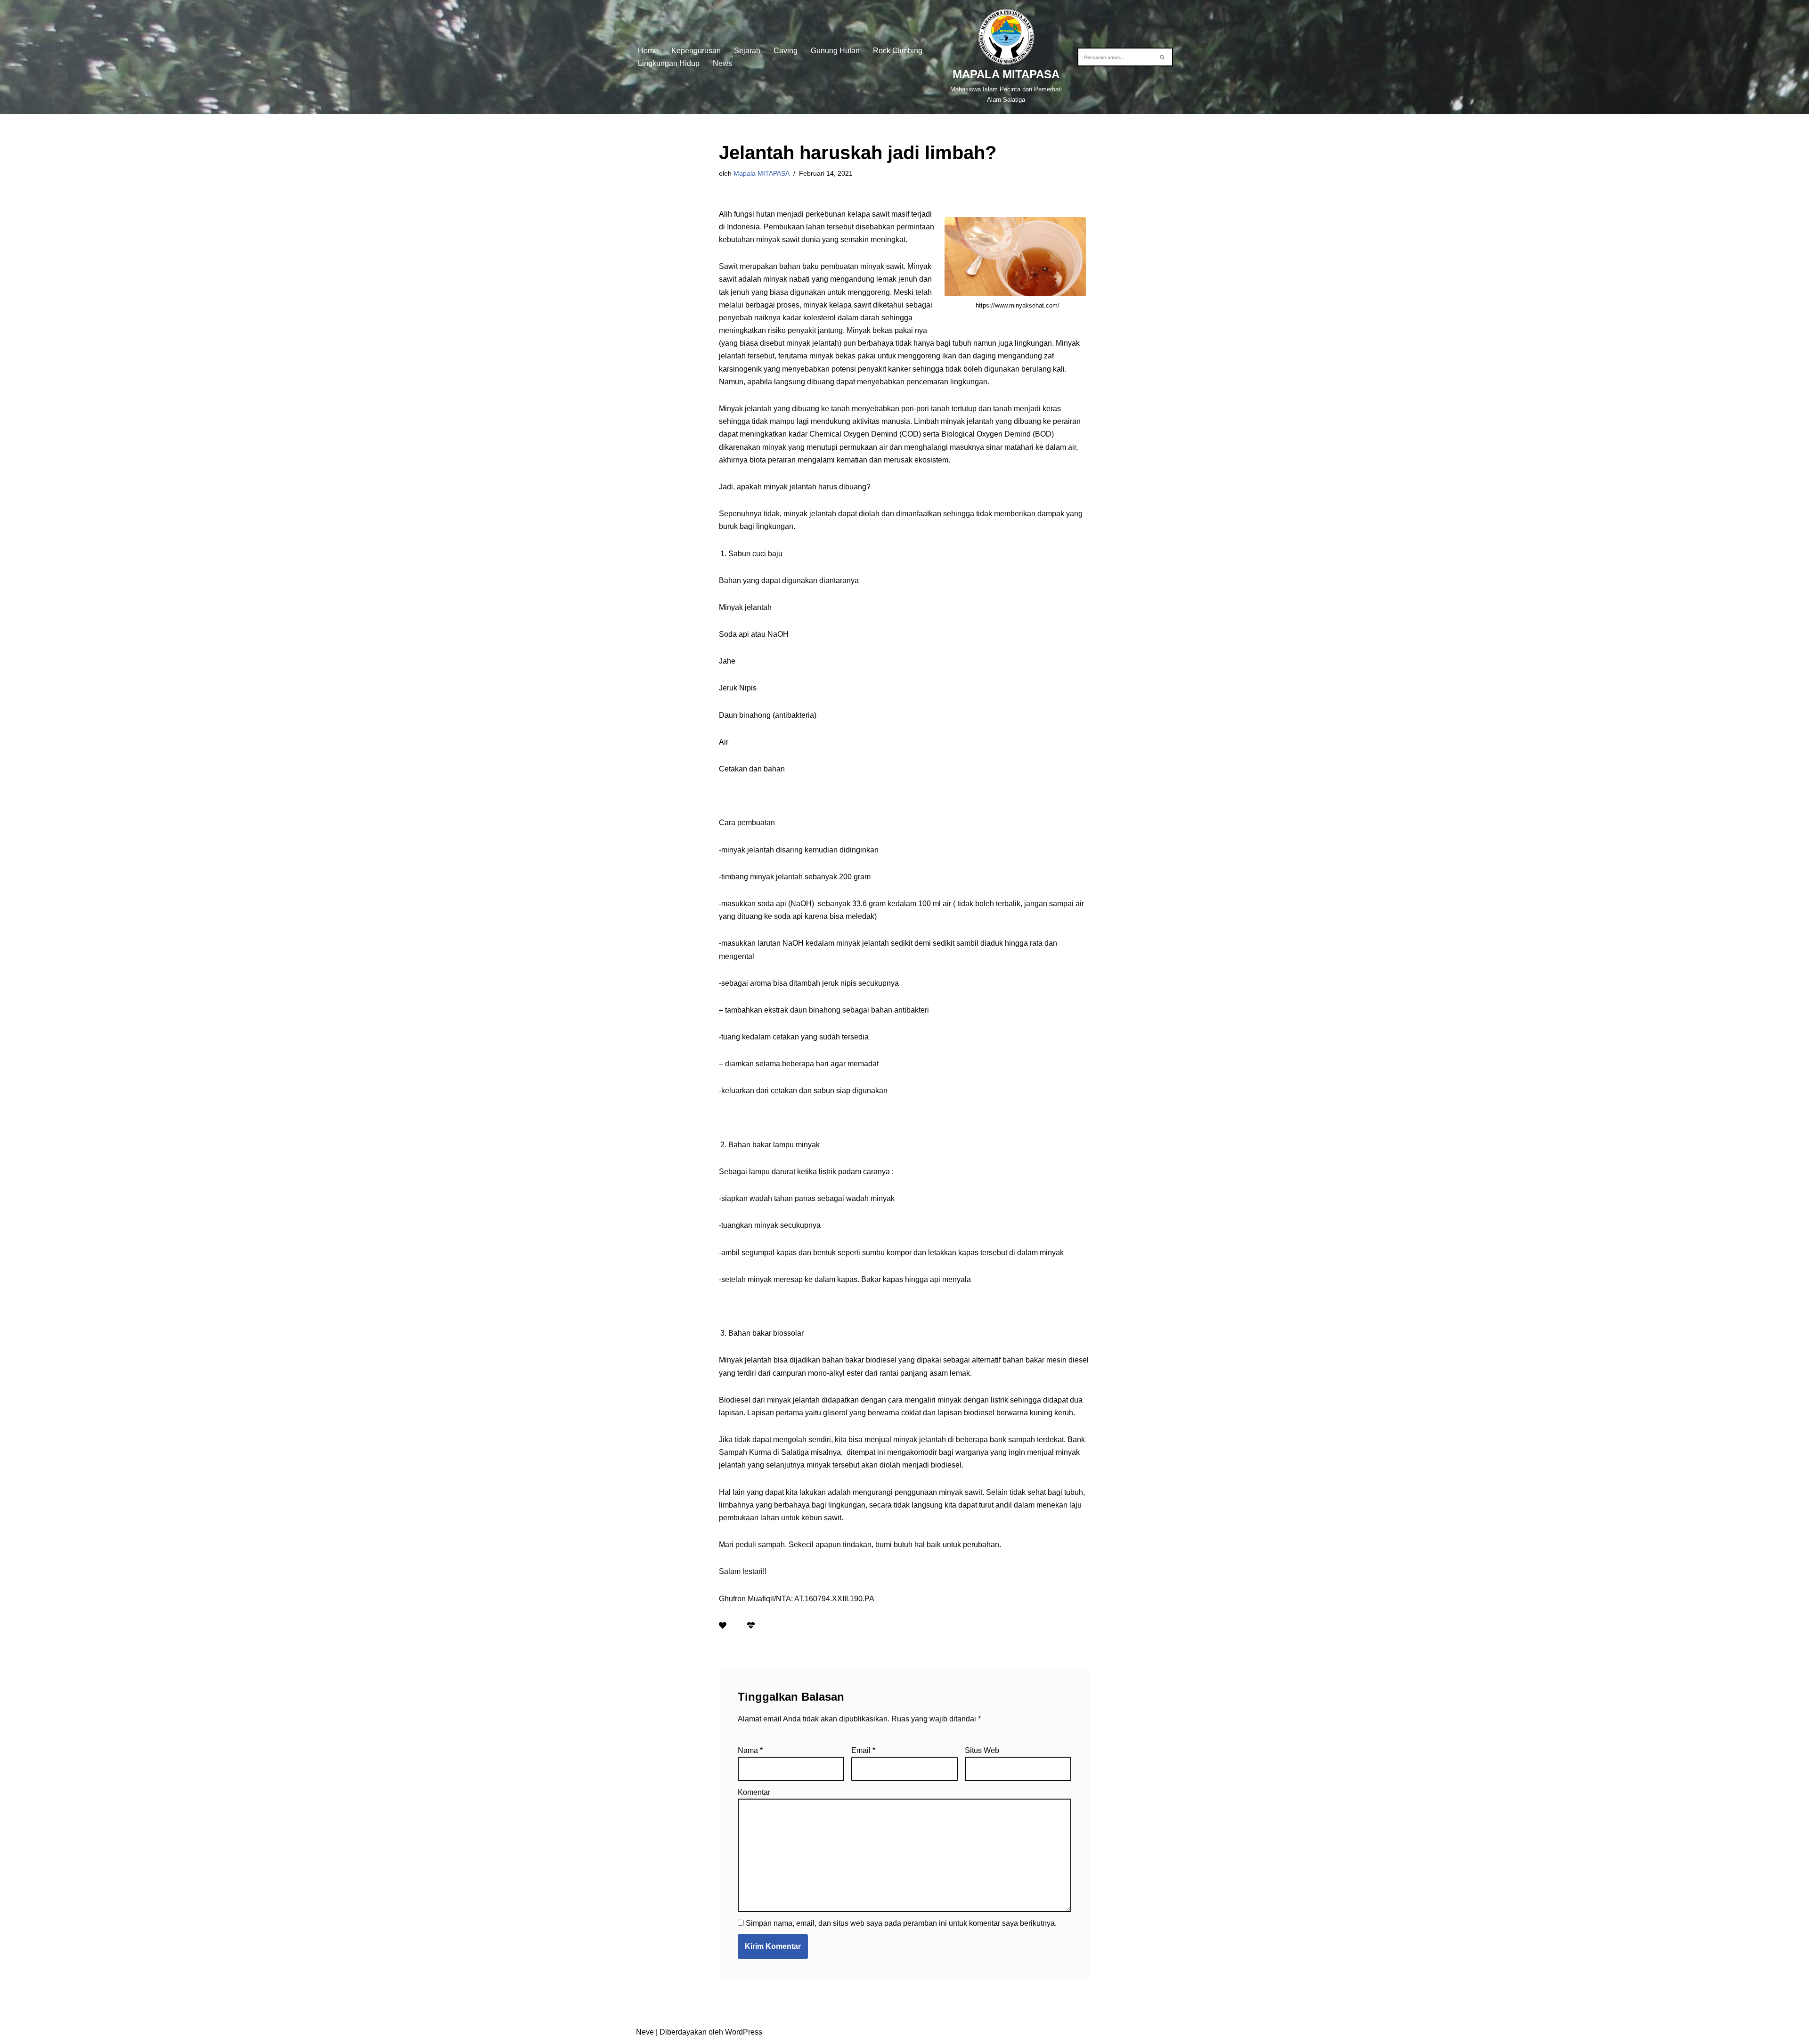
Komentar (754, 1792)
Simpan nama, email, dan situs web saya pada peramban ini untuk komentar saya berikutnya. (901, 1923)
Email (863, 1750)
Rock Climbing (898, 51)
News (722, 63)
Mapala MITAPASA (762, 173)
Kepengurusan (696, 51)
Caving (786, 51)
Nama (750, 1750)
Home (648, 51)
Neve (645, 2032)
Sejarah (747, 51)
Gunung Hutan (835, 51)
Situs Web (982, 1750)
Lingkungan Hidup (669, 63)
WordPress (744, 2032)
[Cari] (1162, 57)
